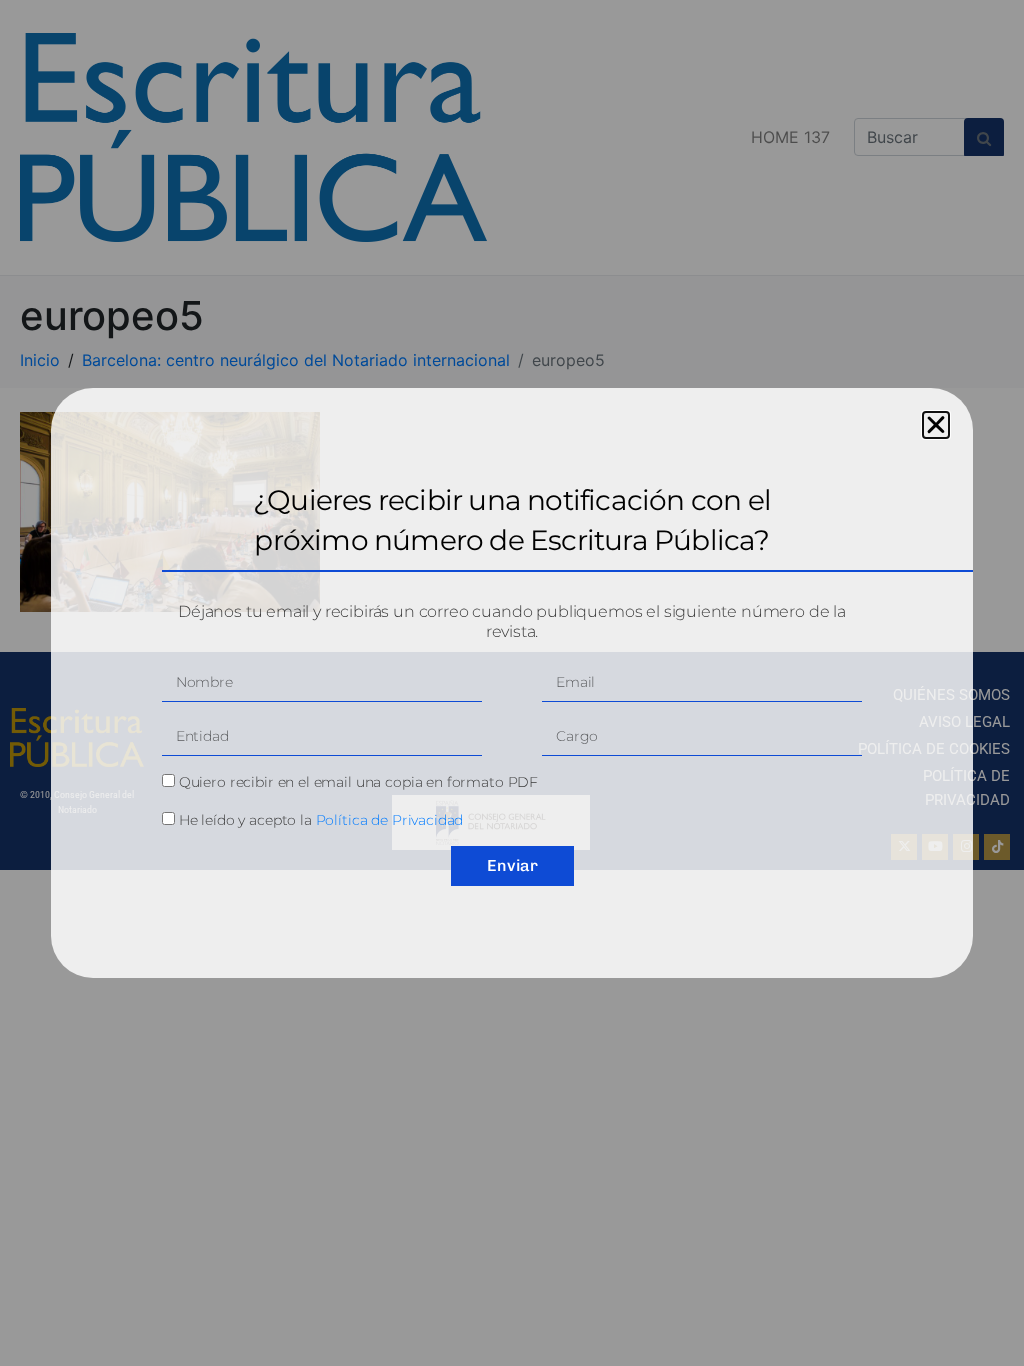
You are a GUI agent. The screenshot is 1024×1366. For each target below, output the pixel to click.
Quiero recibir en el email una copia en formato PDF (358, 782)
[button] (936, 425)
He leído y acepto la (321, 820)
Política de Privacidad (390, 820)
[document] (512, 683)
